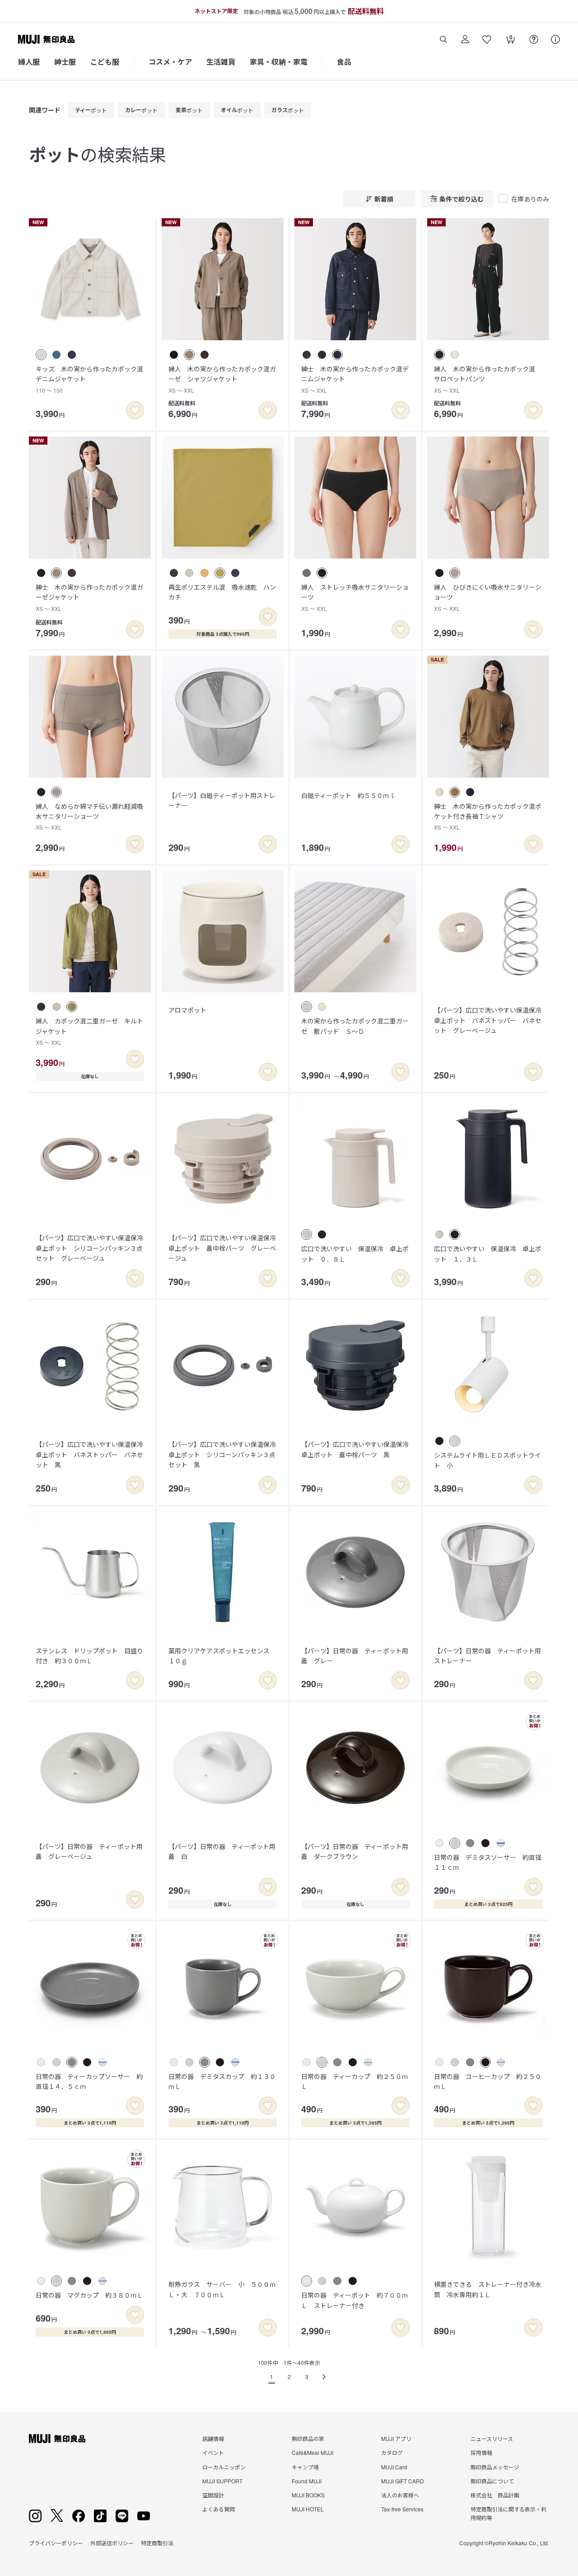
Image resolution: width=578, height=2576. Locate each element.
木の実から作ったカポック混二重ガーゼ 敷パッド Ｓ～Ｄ (355, 1026)
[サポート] (555, 39)
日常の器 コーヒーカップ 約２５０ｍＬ (488, 2081)
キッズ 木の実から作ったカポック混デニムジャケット (89, 379)
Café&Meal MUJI (312, 2452)
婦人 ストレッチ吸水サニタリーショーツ (355, 597)
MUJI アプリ (396, 2438)
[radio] (41, 355)
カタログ (392, 2452)
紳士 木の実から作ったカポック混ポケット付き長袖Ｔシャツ (488, 816)
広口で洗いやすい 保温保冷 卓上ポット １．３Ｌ (488, 1253)
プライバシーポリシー (56, 2543)
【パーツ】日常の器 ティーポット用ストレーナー (487, 1656)
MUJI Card (394, 2467)
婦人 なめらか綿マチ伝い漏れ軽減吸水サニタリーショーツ (89, 816)
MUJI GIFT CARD (403, 2481)
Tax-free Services (402, 2509)
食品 (344, 62)
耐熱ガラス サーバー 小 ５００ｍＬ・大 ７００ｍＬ (222, 2289)
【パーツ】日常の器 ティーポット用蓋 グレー (355, 1656)
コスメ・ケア (170, 62)
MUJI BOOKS (308, 2495)
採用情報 (481, 2452)
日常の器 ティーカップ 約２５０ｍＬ (355, 2081)
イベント (213, 2452)
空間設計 (213, 2495)
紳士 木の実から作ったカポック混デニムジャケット (355, 379)
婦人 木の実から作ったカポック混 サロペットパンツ (488, 379)
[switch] (135, 410)
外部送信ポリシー (112, 2543)
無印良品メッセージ (495, 2467)
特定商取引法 (157, 2543)
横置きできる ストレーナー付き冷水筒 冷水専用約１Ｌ (488, 2289)
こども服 (105, 62)
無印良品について (492, 2481)
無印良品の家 (308, 2438)
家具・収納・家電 (279, 62)
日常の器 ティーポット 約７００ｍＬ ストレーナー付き (355, 2300)
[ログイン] (465, 39)
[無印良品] (57, 2439)
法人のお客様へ (400, 2495)
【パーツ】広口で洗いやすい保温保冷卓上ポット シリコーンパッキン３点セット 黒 (222, 1454)
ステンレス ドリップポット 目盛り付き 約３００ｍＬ (89, 1656)
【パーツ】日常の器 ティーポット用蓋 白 (222, 1851)
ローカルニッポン (224, 2467)
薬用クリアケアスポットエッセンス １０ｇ (222, 1656)
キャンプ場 (305, 2467)
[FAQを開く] (534, 39)
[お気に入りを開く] (487, 39)
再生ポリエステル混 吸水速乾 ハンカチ (222, 592)
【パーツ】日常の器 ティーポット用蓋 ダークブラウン (355, 1851)
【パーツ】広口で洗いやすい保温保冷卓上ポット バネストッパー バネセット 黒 (89, 1454)
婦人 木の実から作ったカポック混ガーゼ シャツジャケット (222, 379)
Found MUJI (307, 2481)
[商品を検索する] (443, 39)
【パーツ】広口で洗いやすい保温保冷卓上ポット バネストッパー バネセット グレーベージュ (488, 1020)
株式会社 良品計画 (495, 2495)
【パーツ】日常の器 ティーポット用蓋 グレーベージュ (89, 1851)
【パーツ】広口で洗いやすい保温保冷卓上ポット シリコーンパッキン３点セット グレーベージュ (89, 1248)
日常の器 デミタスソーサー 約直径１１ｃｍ (488, 1862)
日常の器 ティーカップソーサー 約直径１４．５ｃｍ (89, 2081)
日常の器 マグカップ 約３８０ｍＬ (89, 2295)
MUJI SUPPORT (222, 2481)
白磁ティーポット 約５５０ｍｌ (348, 795)
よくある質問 (219, 2509)
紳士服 (65, 62)
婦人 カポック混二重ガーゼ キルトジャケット (89, 1031)
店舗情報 (213, 2438)
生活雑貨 (221, 62)
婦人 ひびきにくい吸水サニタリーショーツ (488, 597)
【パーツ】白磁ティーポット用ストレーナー (222, 800)
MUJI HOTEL (308, 2509)
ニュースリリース (492, 2438)
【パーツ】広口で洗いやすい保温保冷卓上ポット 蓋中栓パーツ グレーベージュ (222, 1248)
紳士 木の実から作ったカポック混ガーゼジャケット (89, 597)
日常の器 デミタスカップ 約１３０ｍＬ (222, 2081)
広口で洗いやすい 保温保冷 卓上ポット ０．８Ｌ (355, 1253)
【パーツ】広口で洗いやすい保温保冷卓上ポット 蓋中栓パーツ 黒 (355, 1449)
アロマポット (187, 1010)
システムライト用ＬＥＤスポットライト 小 (487, 1460)
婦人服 (29, 62)
